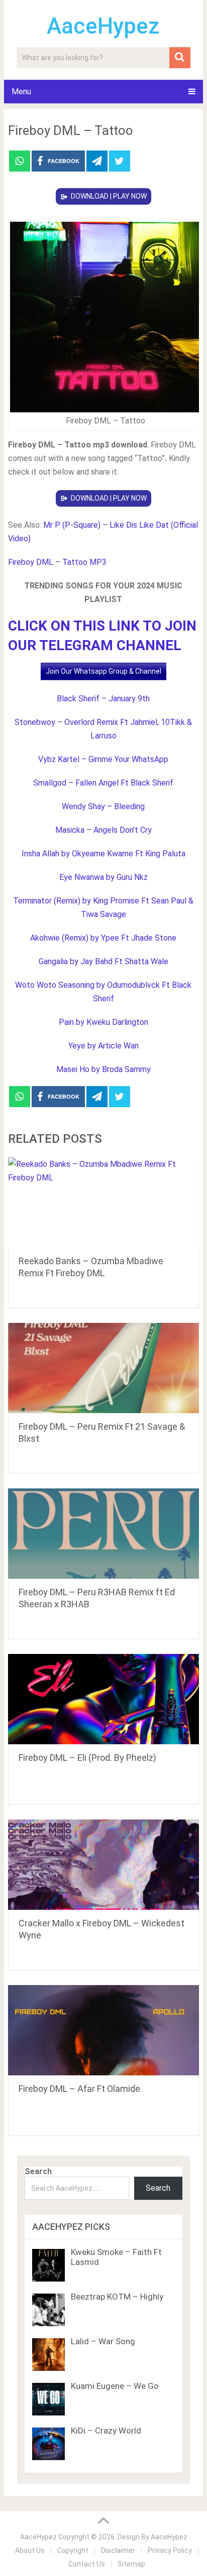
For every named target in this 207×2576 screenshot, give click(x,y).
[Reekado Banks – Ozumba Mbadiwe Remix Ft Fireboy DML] (103, 1202)
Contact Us (87, 2564)
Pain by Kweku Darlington (103, 1022)
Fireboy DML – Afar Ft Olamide (79, 2089)
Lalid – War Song (103, 2341)
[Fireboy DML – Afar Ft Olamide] (103, 2030)
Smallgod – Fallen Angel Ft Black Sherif (103, 783)
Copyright (73, 2550)
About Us (30, 2550)
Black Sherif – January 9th (103, 699)
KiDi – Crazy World (106, 2431)
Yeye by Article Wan (103, 1046)
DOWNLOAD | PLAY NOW (109, 196)
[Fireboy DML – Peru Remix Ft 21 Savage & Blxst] (103, 1368)
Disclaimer (118, 2550)
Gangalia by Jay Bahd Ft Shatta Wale (103, 961)
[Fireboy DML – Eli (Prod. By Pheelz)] (103, 1699)
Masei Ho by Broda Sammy (103, 1069)
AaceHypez (103, 26)
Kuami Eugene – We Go (115, 2386)
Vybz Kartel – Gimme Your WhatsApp (103, 759)
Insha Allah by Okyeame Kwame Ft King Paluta (103, 854)
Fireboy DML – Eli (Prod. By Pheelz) (87, 1758)
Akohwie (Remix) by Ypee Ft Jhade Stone (103, 938)
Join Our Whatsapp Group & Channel (103, 671)
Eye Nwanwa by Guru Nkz (103, 877)
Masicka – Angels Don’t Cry (103, 830)
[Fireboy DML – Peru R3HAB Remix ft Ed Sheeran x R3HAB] (103, 1534)
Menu (21, 92)
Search (38, 2171)
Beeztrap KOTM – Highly (117, 2297)
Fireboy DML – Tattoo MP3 (57, 562)
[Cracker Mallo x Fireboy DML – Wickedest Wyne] (103, 1865)
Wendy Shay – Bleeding (103, 806)
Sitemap (131, 2564)
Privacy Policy (170, 2550)
